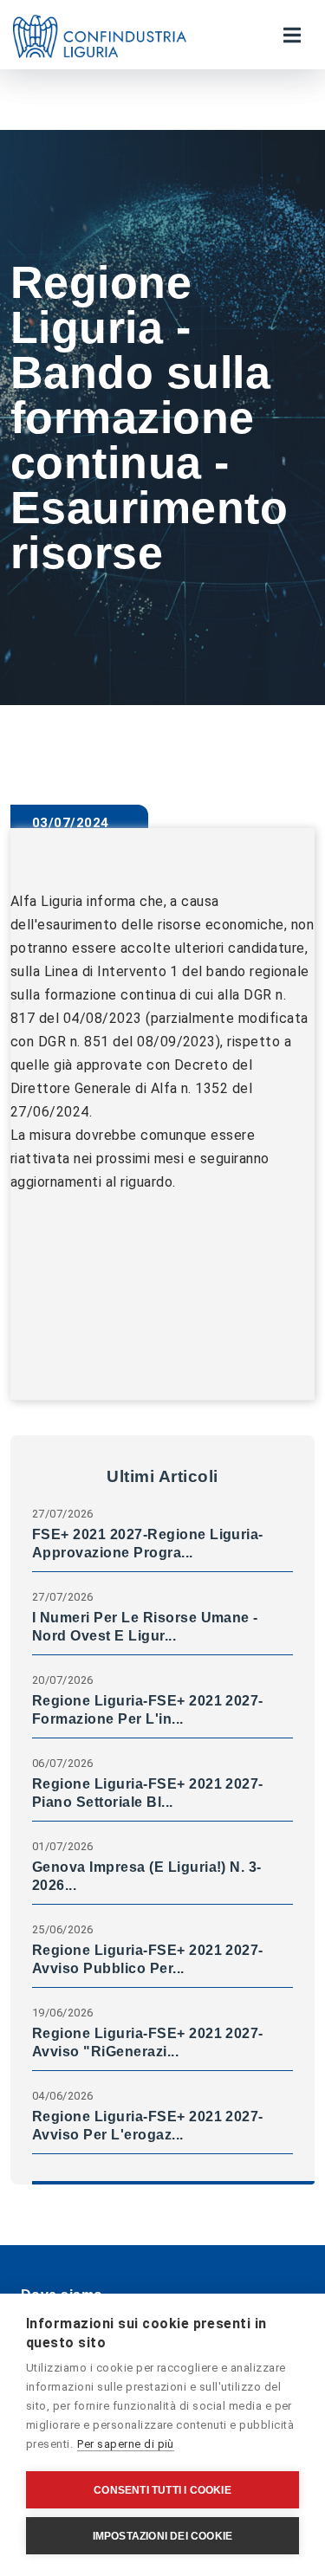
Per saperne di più (126, 2444)
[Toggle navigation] (292, 35)
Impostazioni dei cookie (163, 2536)
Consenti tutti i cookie (162, 2490)
